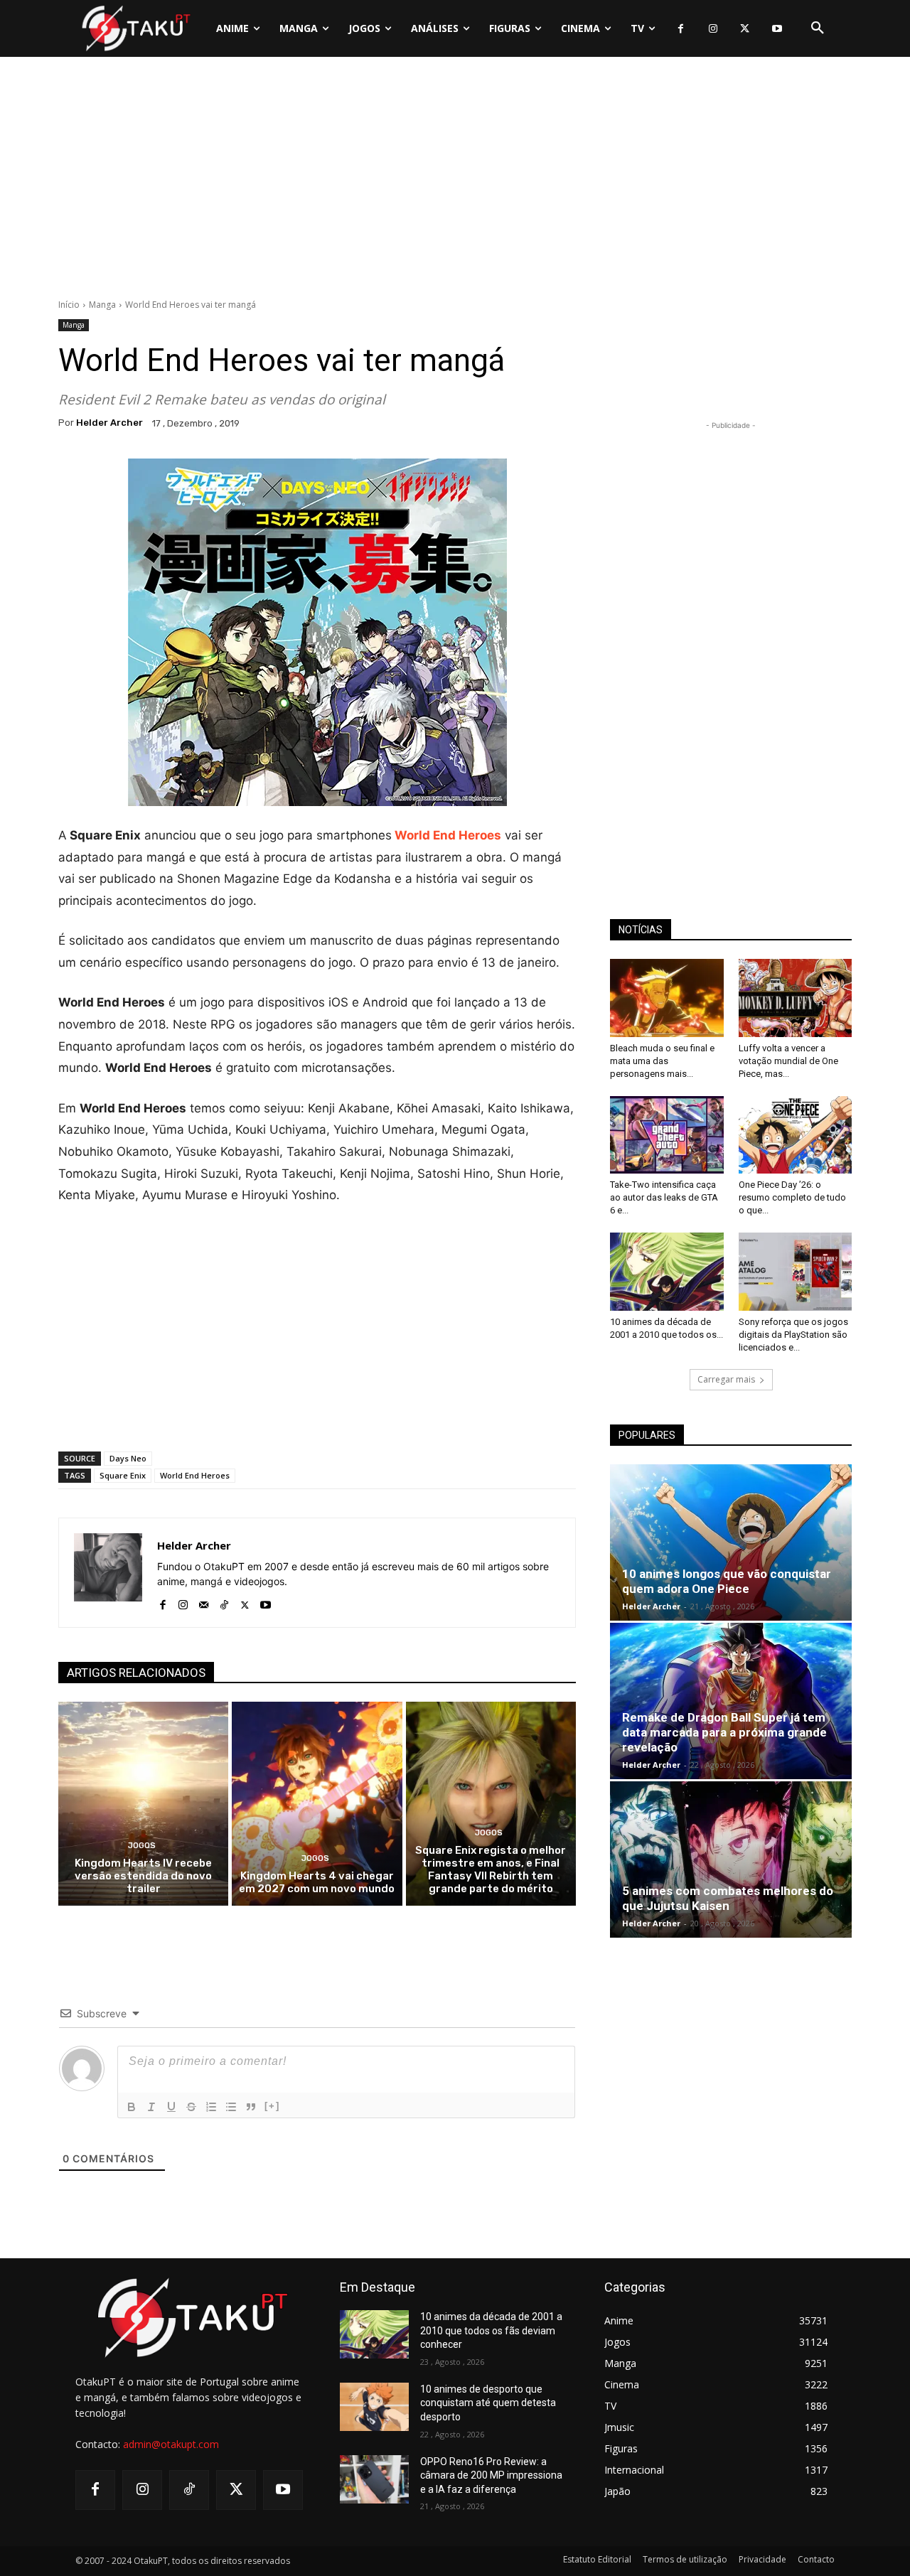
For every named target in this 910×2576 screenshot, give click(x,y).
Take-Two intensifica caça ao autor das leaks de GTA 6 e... (664, 1197)
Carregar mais (726, 1379)
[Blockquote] (251, 2107)
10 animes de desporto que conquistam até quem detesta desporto (488, 2403)
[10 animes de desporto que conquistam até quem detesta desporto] (374, 2407)
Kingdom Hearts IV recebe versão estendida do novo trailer (143, 1876)
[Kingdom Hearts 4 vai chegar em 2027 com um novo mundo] (317, 1804)
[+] (272, 2106)
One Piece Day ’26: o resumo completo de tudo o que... (792, 1197)
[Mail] (204, 1602)
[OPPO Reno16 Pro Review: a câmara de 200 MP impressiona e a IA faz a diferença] (374, 2479)
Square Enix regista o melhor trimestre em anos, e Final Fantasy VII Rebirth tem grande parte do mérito (491, 1869)
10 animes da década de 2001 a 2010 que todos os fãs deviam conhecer (491, 2330)
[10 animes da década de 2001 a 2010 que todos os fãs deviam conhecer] (667, 1272)
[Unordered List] (231, 2107)
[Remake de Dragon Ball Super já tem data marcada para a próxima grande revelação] (731, 1701)
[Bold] (132, 2107)
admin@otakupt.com (171, 2444)
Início (69, 305)
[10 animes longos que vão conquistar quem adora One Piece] (731, 1542)
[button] (818, 28)
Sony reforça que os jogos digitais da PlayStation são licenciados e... (793, 1335)
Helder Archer (109, 423)
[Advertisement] (455, 181)
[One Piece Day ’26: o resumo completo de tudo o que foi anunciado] (796, 1135)
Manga (102, 305)
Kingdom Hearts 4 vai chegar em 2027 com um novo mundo (317, 1882)
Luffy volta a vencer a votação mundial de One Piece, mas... (788, 1061)
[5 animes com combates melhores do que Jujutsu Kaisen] (731, 1859)
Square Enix (123, 1475)
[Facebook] (681, 29)
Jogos (142, 1846)
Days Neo (128, 1458)
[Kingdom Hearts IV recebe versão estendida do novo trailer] (143, 1804)
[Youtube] (777, 29)
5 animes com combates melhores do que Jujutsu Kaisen (728, 1898)
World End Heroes (195, 1475)
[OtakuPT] (135, 28)
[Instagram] (713, 29)
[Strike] (191, 2107)
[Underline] (171, 2107)
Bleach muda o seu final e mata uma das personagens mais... (662, 1061)
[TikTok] (224, 1602)
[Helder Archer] (108, 1573)
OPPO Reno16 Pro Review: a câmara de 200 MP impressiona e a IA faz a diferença (491, 2475)
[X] (745, 29)
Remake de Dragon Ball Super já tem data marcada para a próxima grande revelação (724, 1732)
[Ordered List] (211, 2107)
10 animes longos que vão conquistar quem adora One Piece (727, 1581)
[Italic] (151, 2107)
